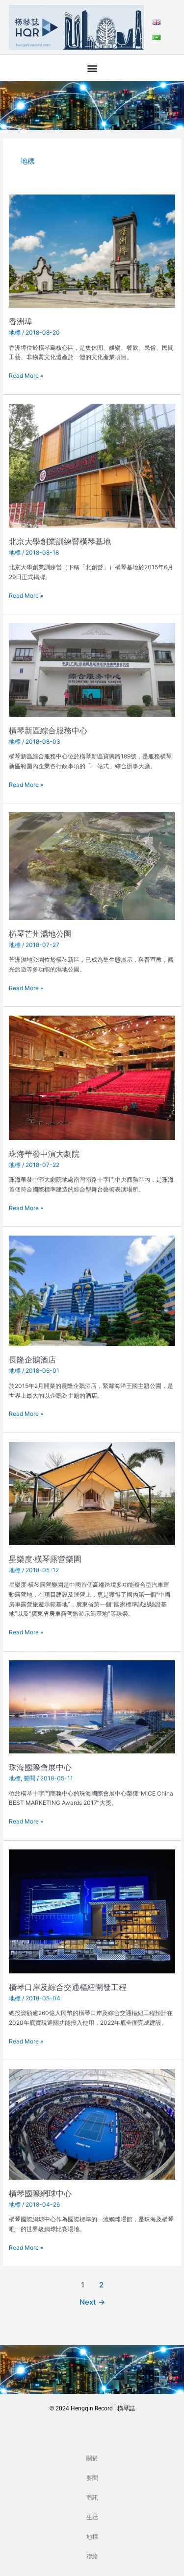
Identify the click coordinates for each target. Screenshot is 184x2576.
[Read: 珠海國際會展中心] (92, 1706)
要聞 (29, 1778)
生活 (92, 2517)
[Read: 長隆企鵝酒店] (92, 1290)
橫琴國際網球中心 (40, 2193)
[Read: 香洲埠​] (92, 251)
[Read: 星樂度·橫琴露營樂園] (92, 1493)
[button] (92, 68)
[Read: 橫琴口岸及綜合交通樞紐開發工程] (92, 1911)
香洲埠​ (21, 321)
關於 (92, 2458)
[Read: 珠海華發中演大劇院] (92, 1077)
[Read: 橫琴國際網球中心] (92, 2124)
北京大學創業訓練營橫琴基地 (60, 541)
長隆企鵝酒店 (32, 1360)
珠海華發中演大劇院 (44, 1154)
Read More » (26, 375)
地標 (15, 332)
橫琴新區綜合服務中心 (48, 730)
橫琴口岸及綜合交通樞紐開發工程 (68, 1987)
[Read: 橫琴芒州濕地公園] (92, 865)
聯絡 (92, 2556)
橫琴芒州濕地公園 (40, 934)
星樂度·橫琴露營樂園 (45, 1559)
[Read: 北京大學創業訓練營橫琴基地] (92, 465)
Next (92, 2302)
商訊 (92, 2498)
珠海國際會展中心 (40, 1767)
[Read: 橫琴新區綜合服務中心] (92, 669)
